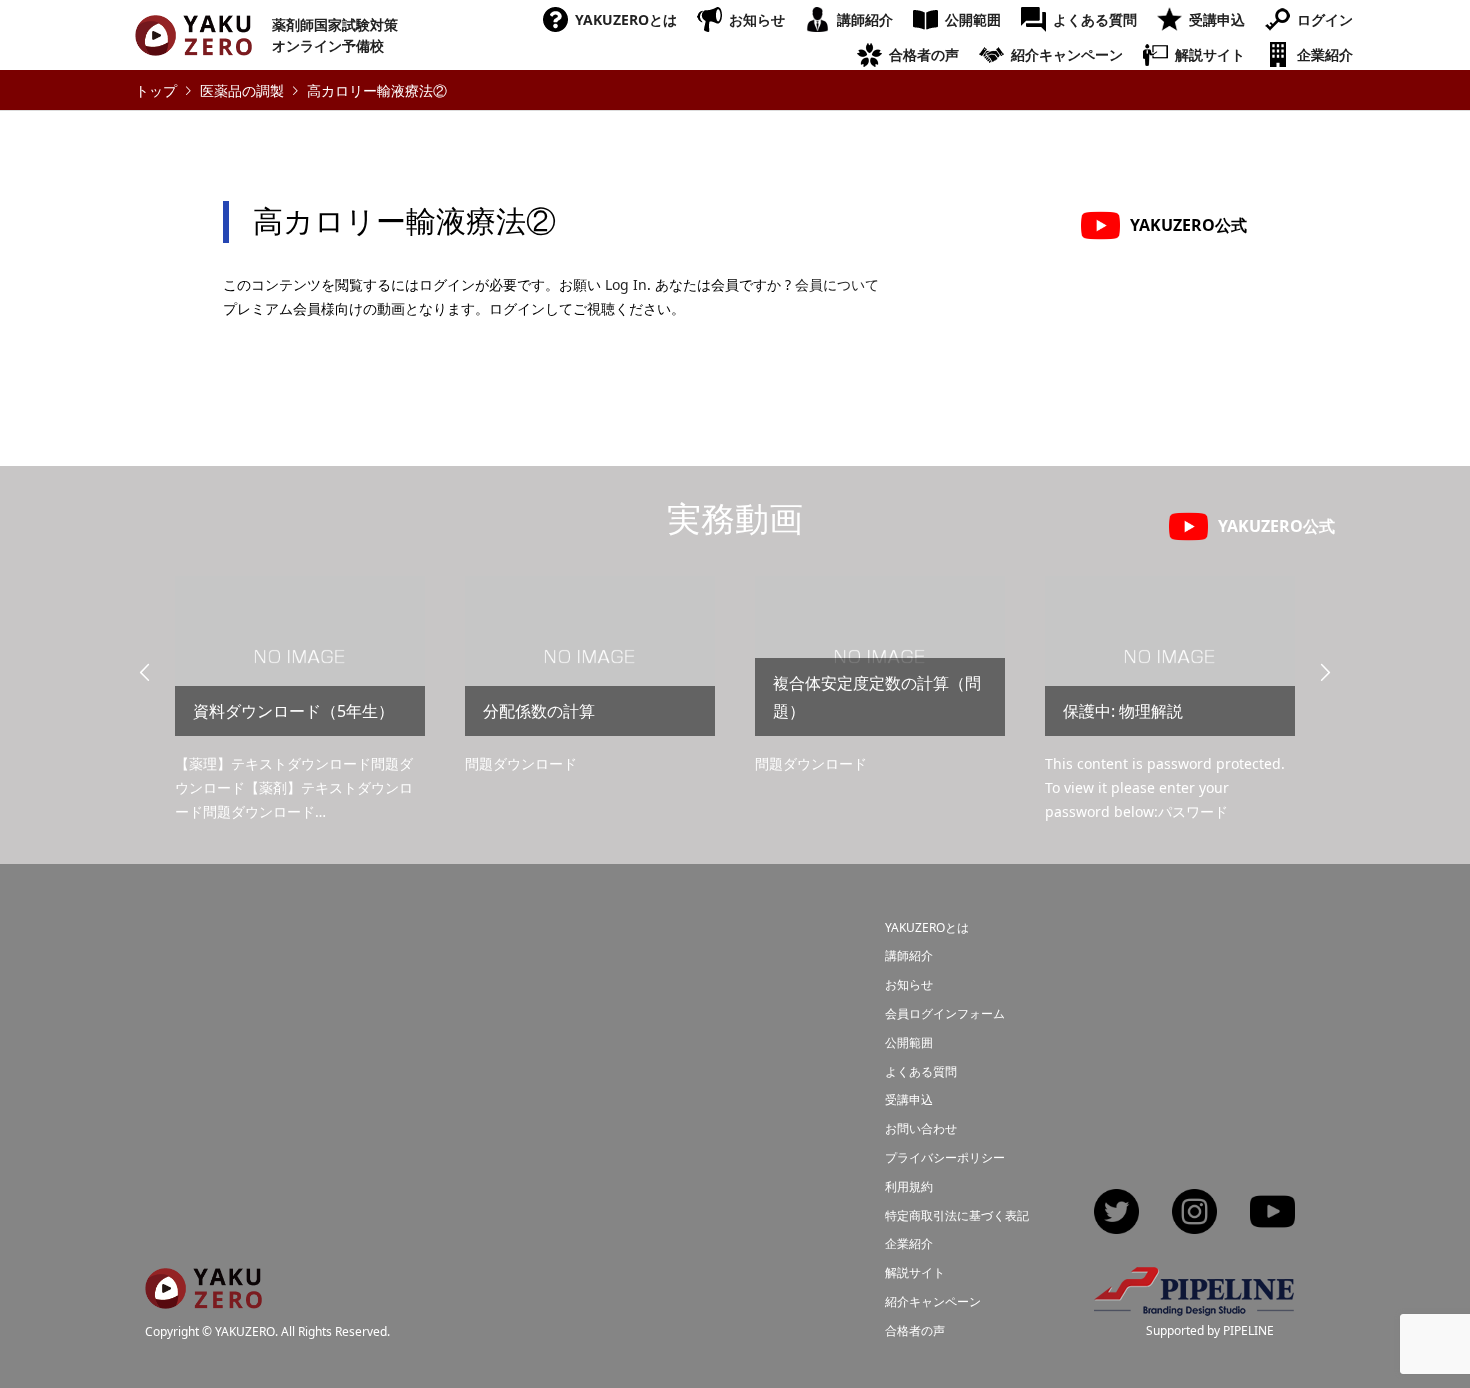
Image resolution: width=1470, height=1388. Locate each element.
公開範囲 (973, 19)
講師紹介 (865, 19)
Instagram (1194, 1213)
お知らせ (757, 19)
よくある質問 (1095, 19)
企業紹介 (1325, 54)
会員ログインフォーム (945, 1013)
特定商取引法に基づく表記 (957, 1215)
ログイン (1325, 19)
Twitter (1116, 1213)
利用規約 (909, 1186)
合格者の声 (924, 54)
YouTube (1272, 1213)
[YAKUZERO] (203, 1296)
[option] (300, 700)
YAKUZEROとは (626, 19)
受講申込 (1217, 19)
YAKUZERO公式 (1188, 225)
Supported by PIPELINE (1210, 1330)
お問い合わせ (921, 1128)
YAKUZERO (245, 1332)
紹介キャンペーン (1067, 54)
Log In (626, 284)
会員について (837, 284)
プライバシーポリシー (945, 1157)
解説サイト (1210, 54)
